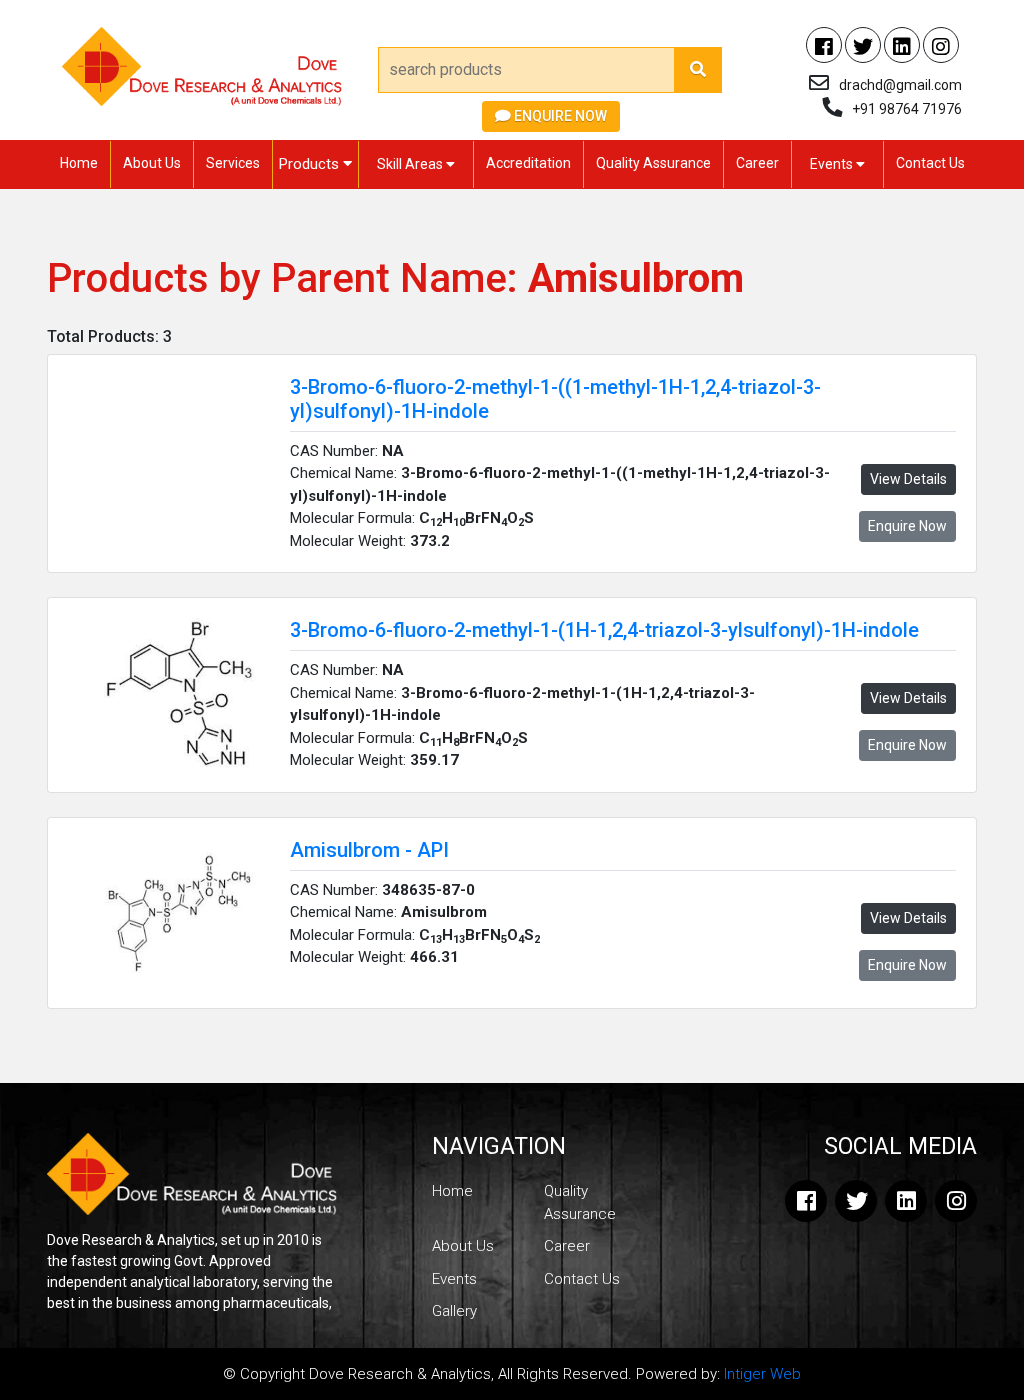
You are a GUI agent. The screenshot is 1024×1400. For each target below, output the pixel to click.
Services (233, 163)
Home (79, 163)
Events (833, 164)
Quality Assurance (653, 163)
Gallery (454, 1311)
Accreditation (528, 163)
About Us (152, 163)
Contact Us (930, 163)
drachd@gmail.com (900, 85)
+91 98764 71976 (907, 109)
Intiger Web (762, 1374)
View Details (908, 479)
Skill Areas (411, 164)
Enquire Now (559, 116)
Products (311, 164)
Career (757, 163)
